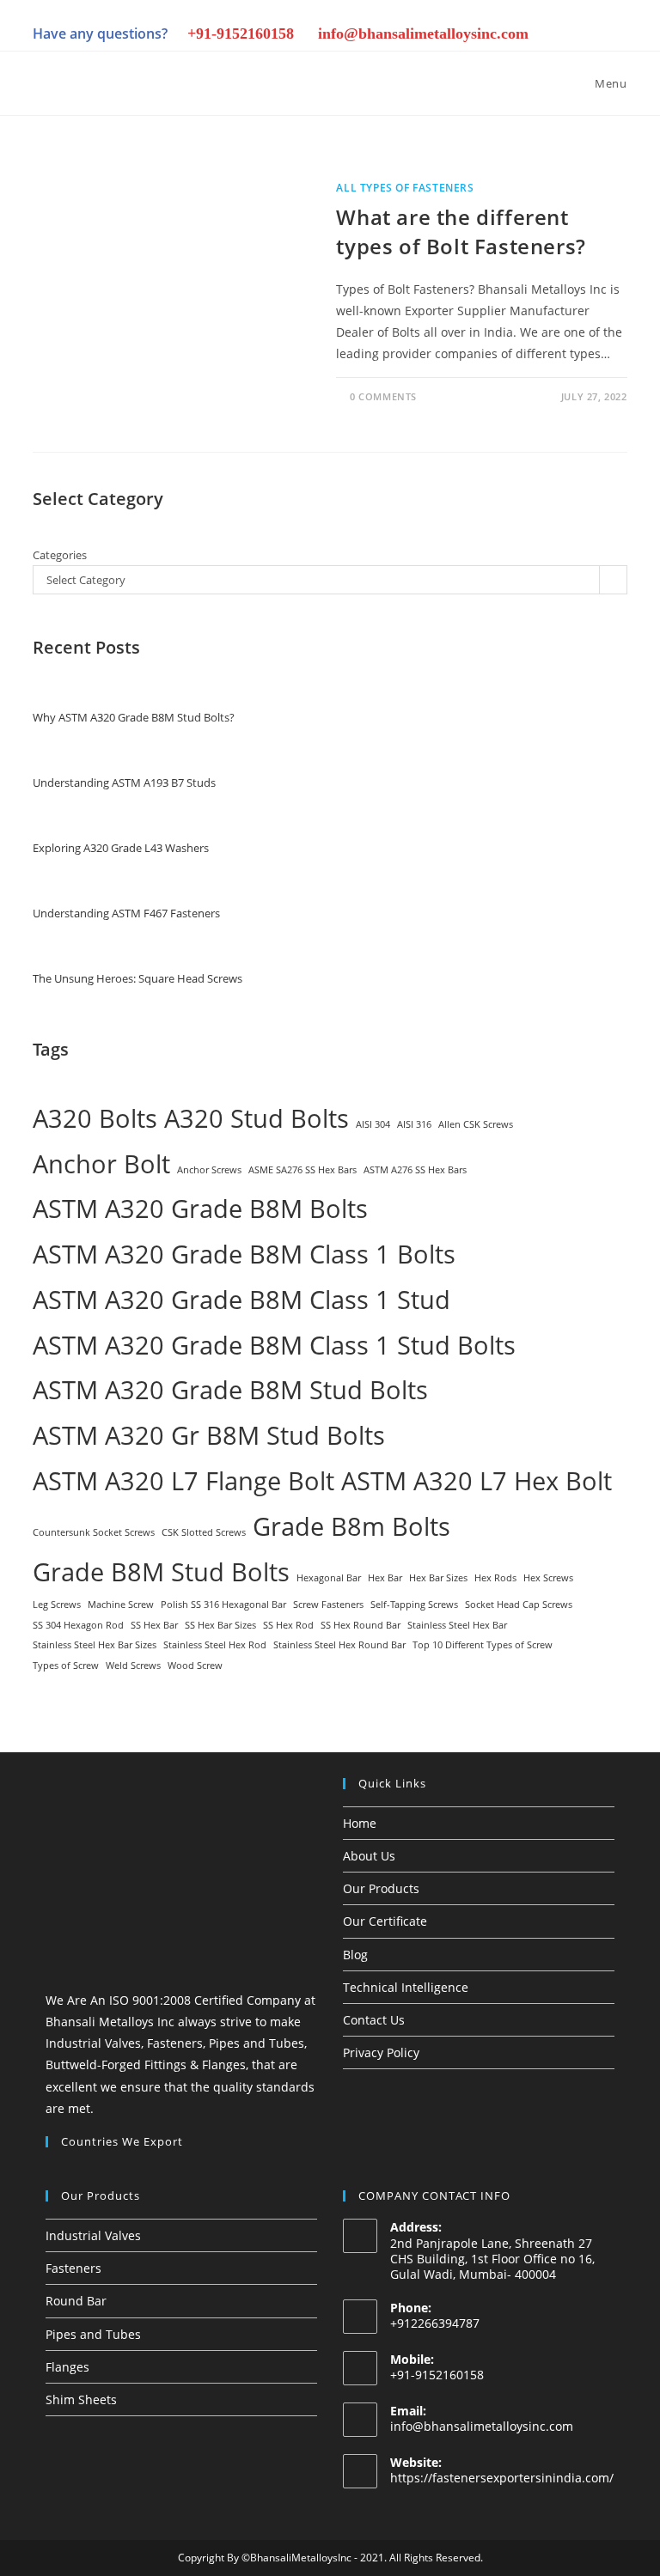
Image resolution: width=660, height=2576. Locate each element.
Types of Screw (66, 1666)
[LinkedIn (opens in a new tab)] (500, 36)
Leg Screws (57, 1605)
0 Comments (383, 396)
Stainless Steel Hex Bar (457, 1625)
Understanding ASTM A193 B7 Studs (124, 783)
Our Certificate (385, 1921)
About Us (369, 1856)
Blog (355, 1955)
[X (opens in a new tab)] (412, 36)
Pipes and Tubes (93, 2334)
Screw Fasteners (328, 1605)
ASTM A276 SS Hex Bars (415, 1170)
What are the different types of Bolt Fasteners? (461, 231)
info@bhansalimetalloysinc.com (482, 2426)
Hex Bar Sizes (438, 1578)
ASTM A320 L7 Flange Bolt (183, 1481)
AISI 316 (414, 1124)
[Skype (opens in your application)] (559, 36)
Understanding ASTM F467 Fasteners (126, 913)
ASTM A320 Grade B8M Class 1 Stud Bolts (274, 1345)
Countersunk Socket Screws (94, 1532)
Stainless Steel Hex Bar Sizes (95, 1645)
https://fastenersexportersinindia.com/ (502, 2478)
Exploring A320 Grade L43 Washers (121, 848)
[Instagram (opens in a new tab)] (471, 36)
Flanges (67, 2367)
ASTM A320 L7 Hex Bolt (477, 1481)
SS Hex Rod (288, 1625)
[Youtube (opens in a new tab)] (588, 36)
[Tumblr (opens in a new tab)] (529, 36)
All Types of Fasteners (405, 188)
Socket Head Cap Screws (519, 1605)
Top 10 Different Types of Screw (483, 1645)
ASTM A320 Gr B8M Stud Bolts (209, 1435)
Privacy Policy (381, 2052)
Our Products (381, 1888)
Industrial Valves (93, 2235)
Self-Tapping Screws (414, 1605)
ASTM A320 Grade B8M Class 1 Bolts (244, 1254)
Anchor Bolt (101, 1164)
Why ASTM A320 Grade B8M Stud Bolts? (134, 717)
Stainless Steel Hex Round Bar (339, 1645)
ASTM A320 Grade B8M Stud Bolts (230, 1390)
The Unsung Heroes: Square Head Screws (137, 978)
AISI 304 (373, 1124)
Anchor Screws (209, 1170)
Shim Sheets (81, 2399)
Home (360, 1823)
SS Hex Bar (154, 1625)
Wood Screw (195, 1666)
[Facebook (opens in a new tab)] (442, 36)
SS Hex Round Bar (361, 1625)
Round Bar (76, 2301)
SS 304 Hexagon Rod (78, 1625)
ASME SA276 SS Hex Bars (302, 1170)
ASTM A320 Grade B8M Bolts (200, 1209)
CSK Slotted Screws (204, 1532)
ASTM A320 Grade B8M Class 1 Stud (241, 1300)
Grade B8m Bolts (351, 1526)
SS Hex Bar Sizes (220, 1625)
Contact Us (374, 2020)
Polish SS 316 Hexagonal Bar (223, 1605)
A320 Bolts (95, 1118)
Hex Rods (495, 1578)
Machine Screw (121, 1605)
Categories (60, 555)
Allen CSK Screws (476, 1124)
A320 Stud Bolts (257, 1118)
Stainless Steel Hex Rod (215, 1645)
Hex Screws (548, 1578)
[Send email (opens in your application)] (615, 36)
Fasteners (73, 2268)
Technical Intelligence (406, 1987)
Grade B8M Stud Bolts (161, 1572)
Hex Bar (385, 1578)
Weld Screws (133, 1666)
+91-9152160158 (241, 33)
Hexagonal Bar (329, 1578)
